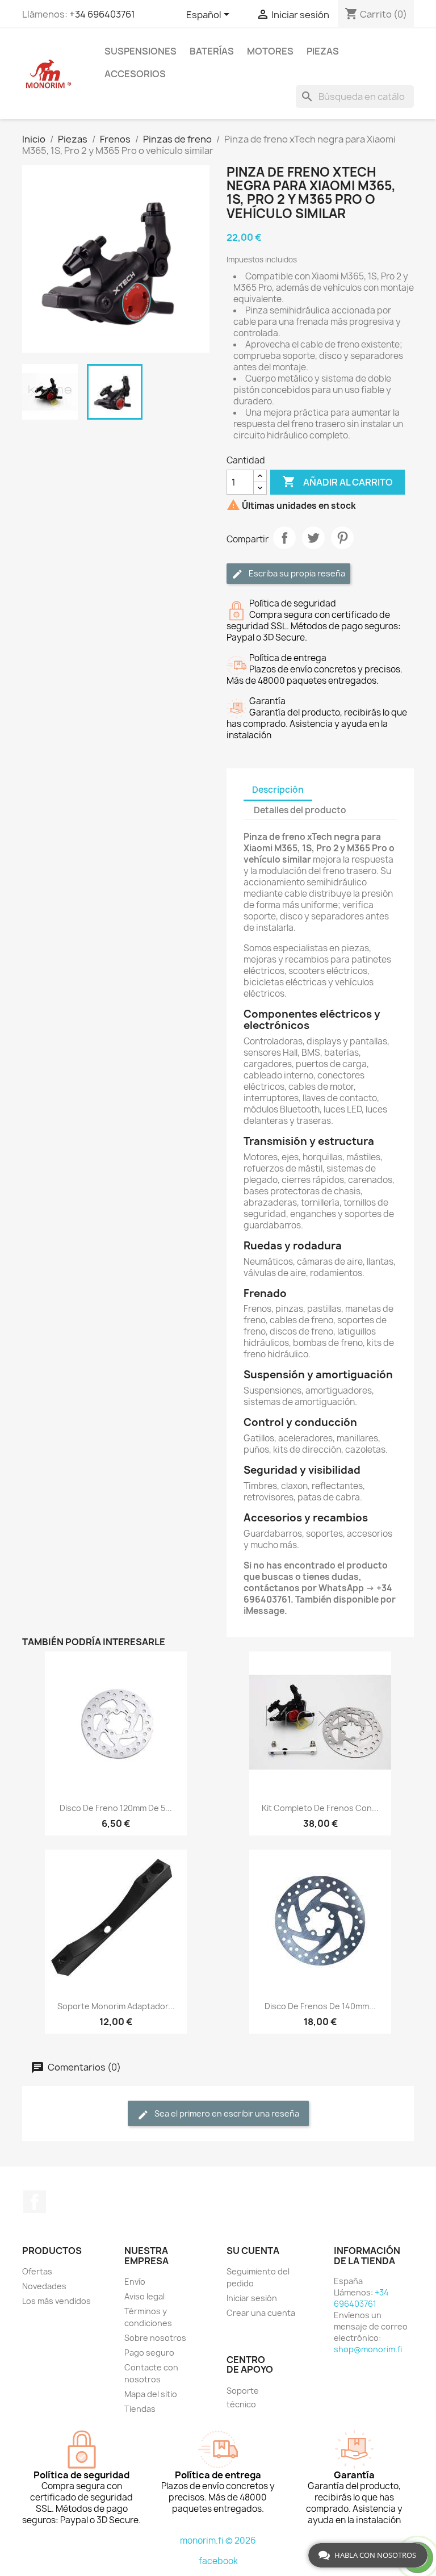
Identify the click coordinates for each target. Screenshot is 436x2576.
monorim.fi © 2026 (218, 2541)
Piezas (323, 51)
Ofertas (37, 2271)
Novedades (44, 2286)
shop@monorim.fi (368, 2349)
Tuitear (313, 538)
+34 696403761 (102, 14)
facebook (218, 2561)
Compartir (284, 538)
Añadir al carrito (338, 482)
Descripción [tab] (278, 790)
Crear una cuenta (261, 2313)
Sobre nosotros (155, 2338)
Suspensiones (141, 51)
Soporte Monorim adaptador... (116, 2006)
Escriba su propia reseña (296, 573)
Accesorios (135, 74)
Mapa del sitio (151, 2394)
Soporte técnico (243, 2397)
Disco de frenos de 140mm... (320, 2006)
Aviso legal (144, 2296)
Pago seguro (149, 2353)
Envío (135, 2282)
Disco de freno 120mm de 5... (116, 1808)
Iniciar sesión (252, 2298)
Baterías (212, 51)
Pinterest (342, 538)
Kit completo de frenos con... (320, 1808)
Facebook (35, 2202)
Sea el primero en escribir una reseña (226, 2113)
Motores (270, 51)
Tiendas (140, 2409)
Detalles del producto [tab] (300, 810)
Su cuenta (253, 2251)
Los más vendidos (56, 2301)
